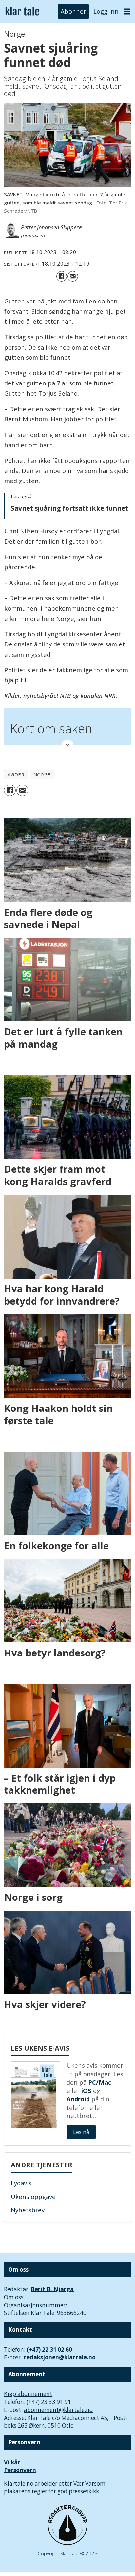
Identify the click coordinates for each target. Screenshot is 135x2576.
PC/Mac (100, 2082)
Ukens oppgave (33, 2197)
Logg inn (106, 11)
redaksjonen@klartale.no (60, 2357)
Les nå (81, 2132)
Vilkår (12, 2462)
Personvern (20, 2470)
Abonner (73, 11)
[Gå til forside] (22, 11)
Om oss (14, 2297)
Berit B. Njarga (52, 2289)
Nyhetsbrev (28, 2210)
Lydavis (21, 2183)
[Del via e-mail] (73, 276)
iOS (86, 2090)
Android (78, 2099)
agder (16, 774)
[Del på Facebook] (62, 276)
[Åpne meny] (127, 12)
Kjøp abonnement (28, 2394)
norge (42, 774)
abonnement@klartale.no (58, 2410)
